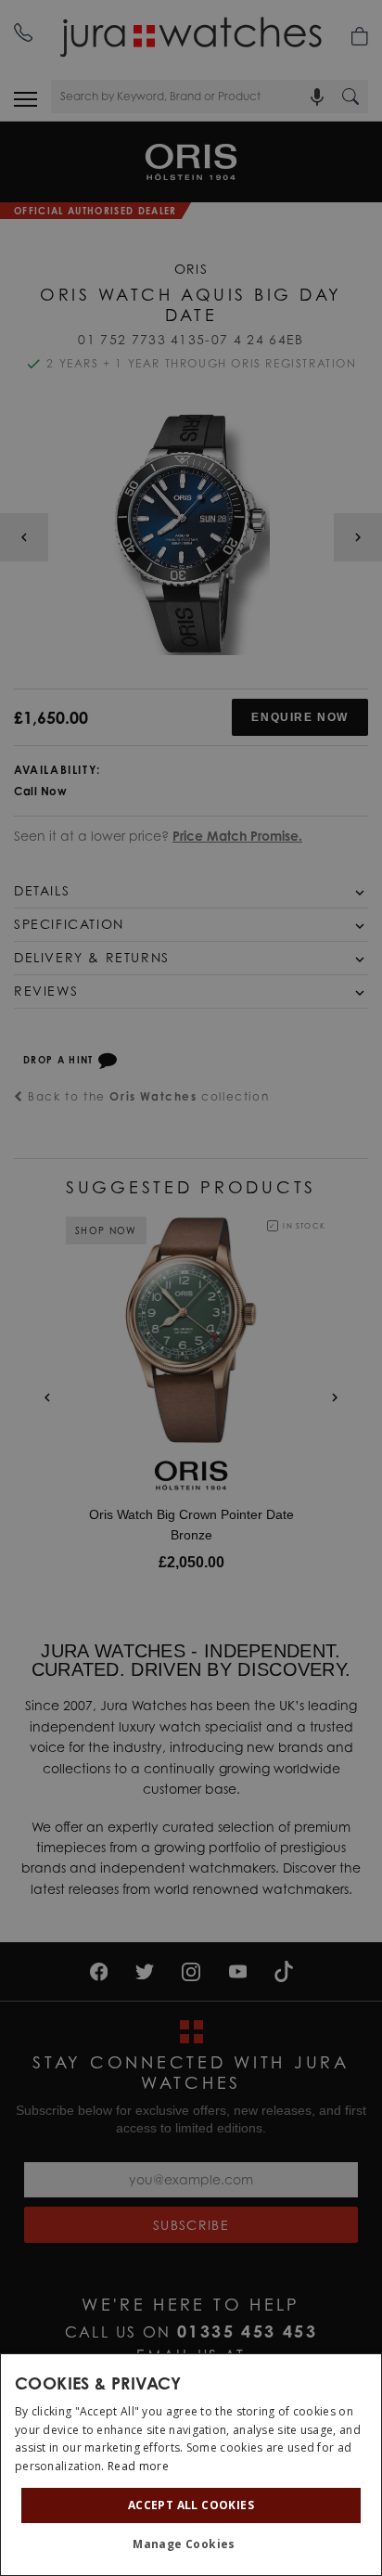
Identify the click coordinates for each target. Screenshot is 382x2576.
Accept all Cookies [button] (191, 2505)
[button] (191, 2544)
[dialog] (191, 2465)
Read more (138, 2466)
